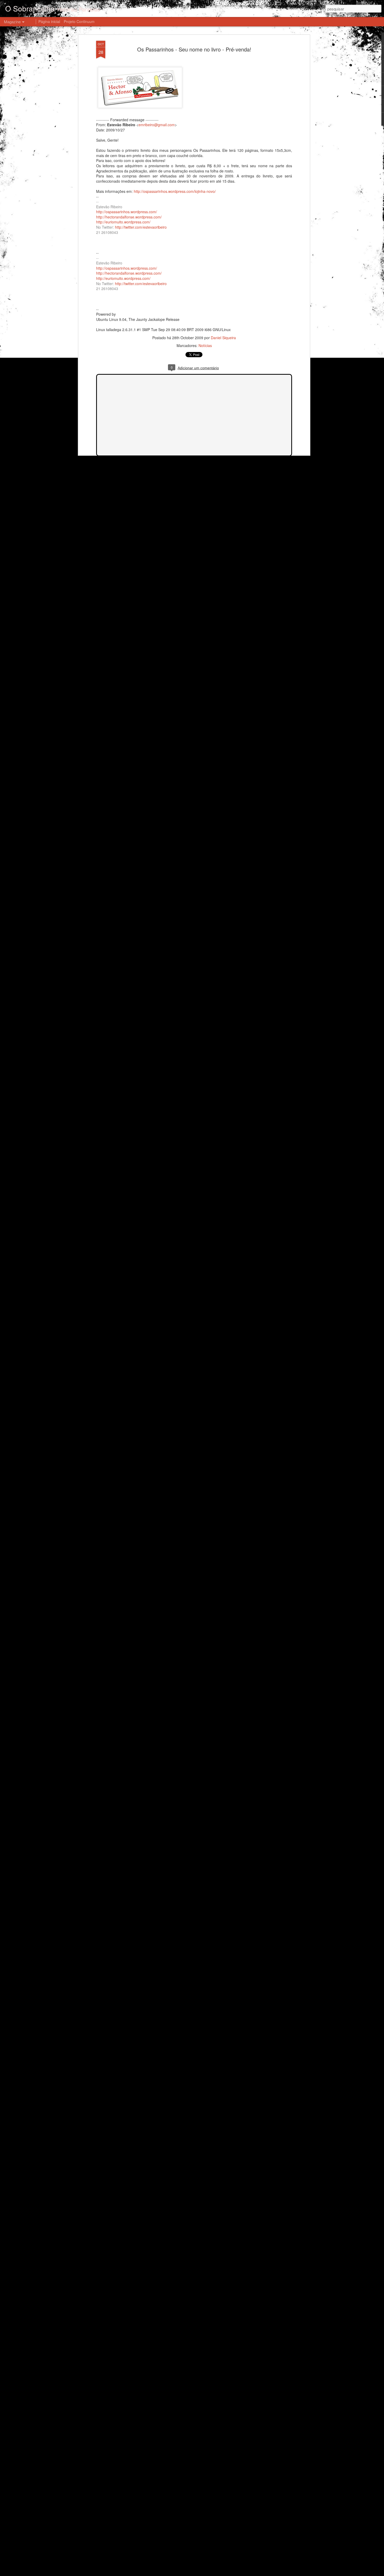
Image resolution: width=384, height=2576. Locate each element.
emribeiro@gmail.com (157, 125)
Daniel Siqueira (223, 338)
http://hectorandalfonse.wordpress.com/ (129, 217)
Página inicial (49, 21)
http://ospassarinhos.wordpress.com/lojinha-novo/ (175, 191)
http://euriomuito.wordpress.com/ (123, 222)
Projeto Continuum (79, 21)
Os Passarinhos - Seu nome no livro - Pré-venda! (194, 49)
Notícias (205, 345)
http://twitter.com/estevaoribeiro (141, 227)
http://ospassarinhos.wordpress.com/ (127, 212)
